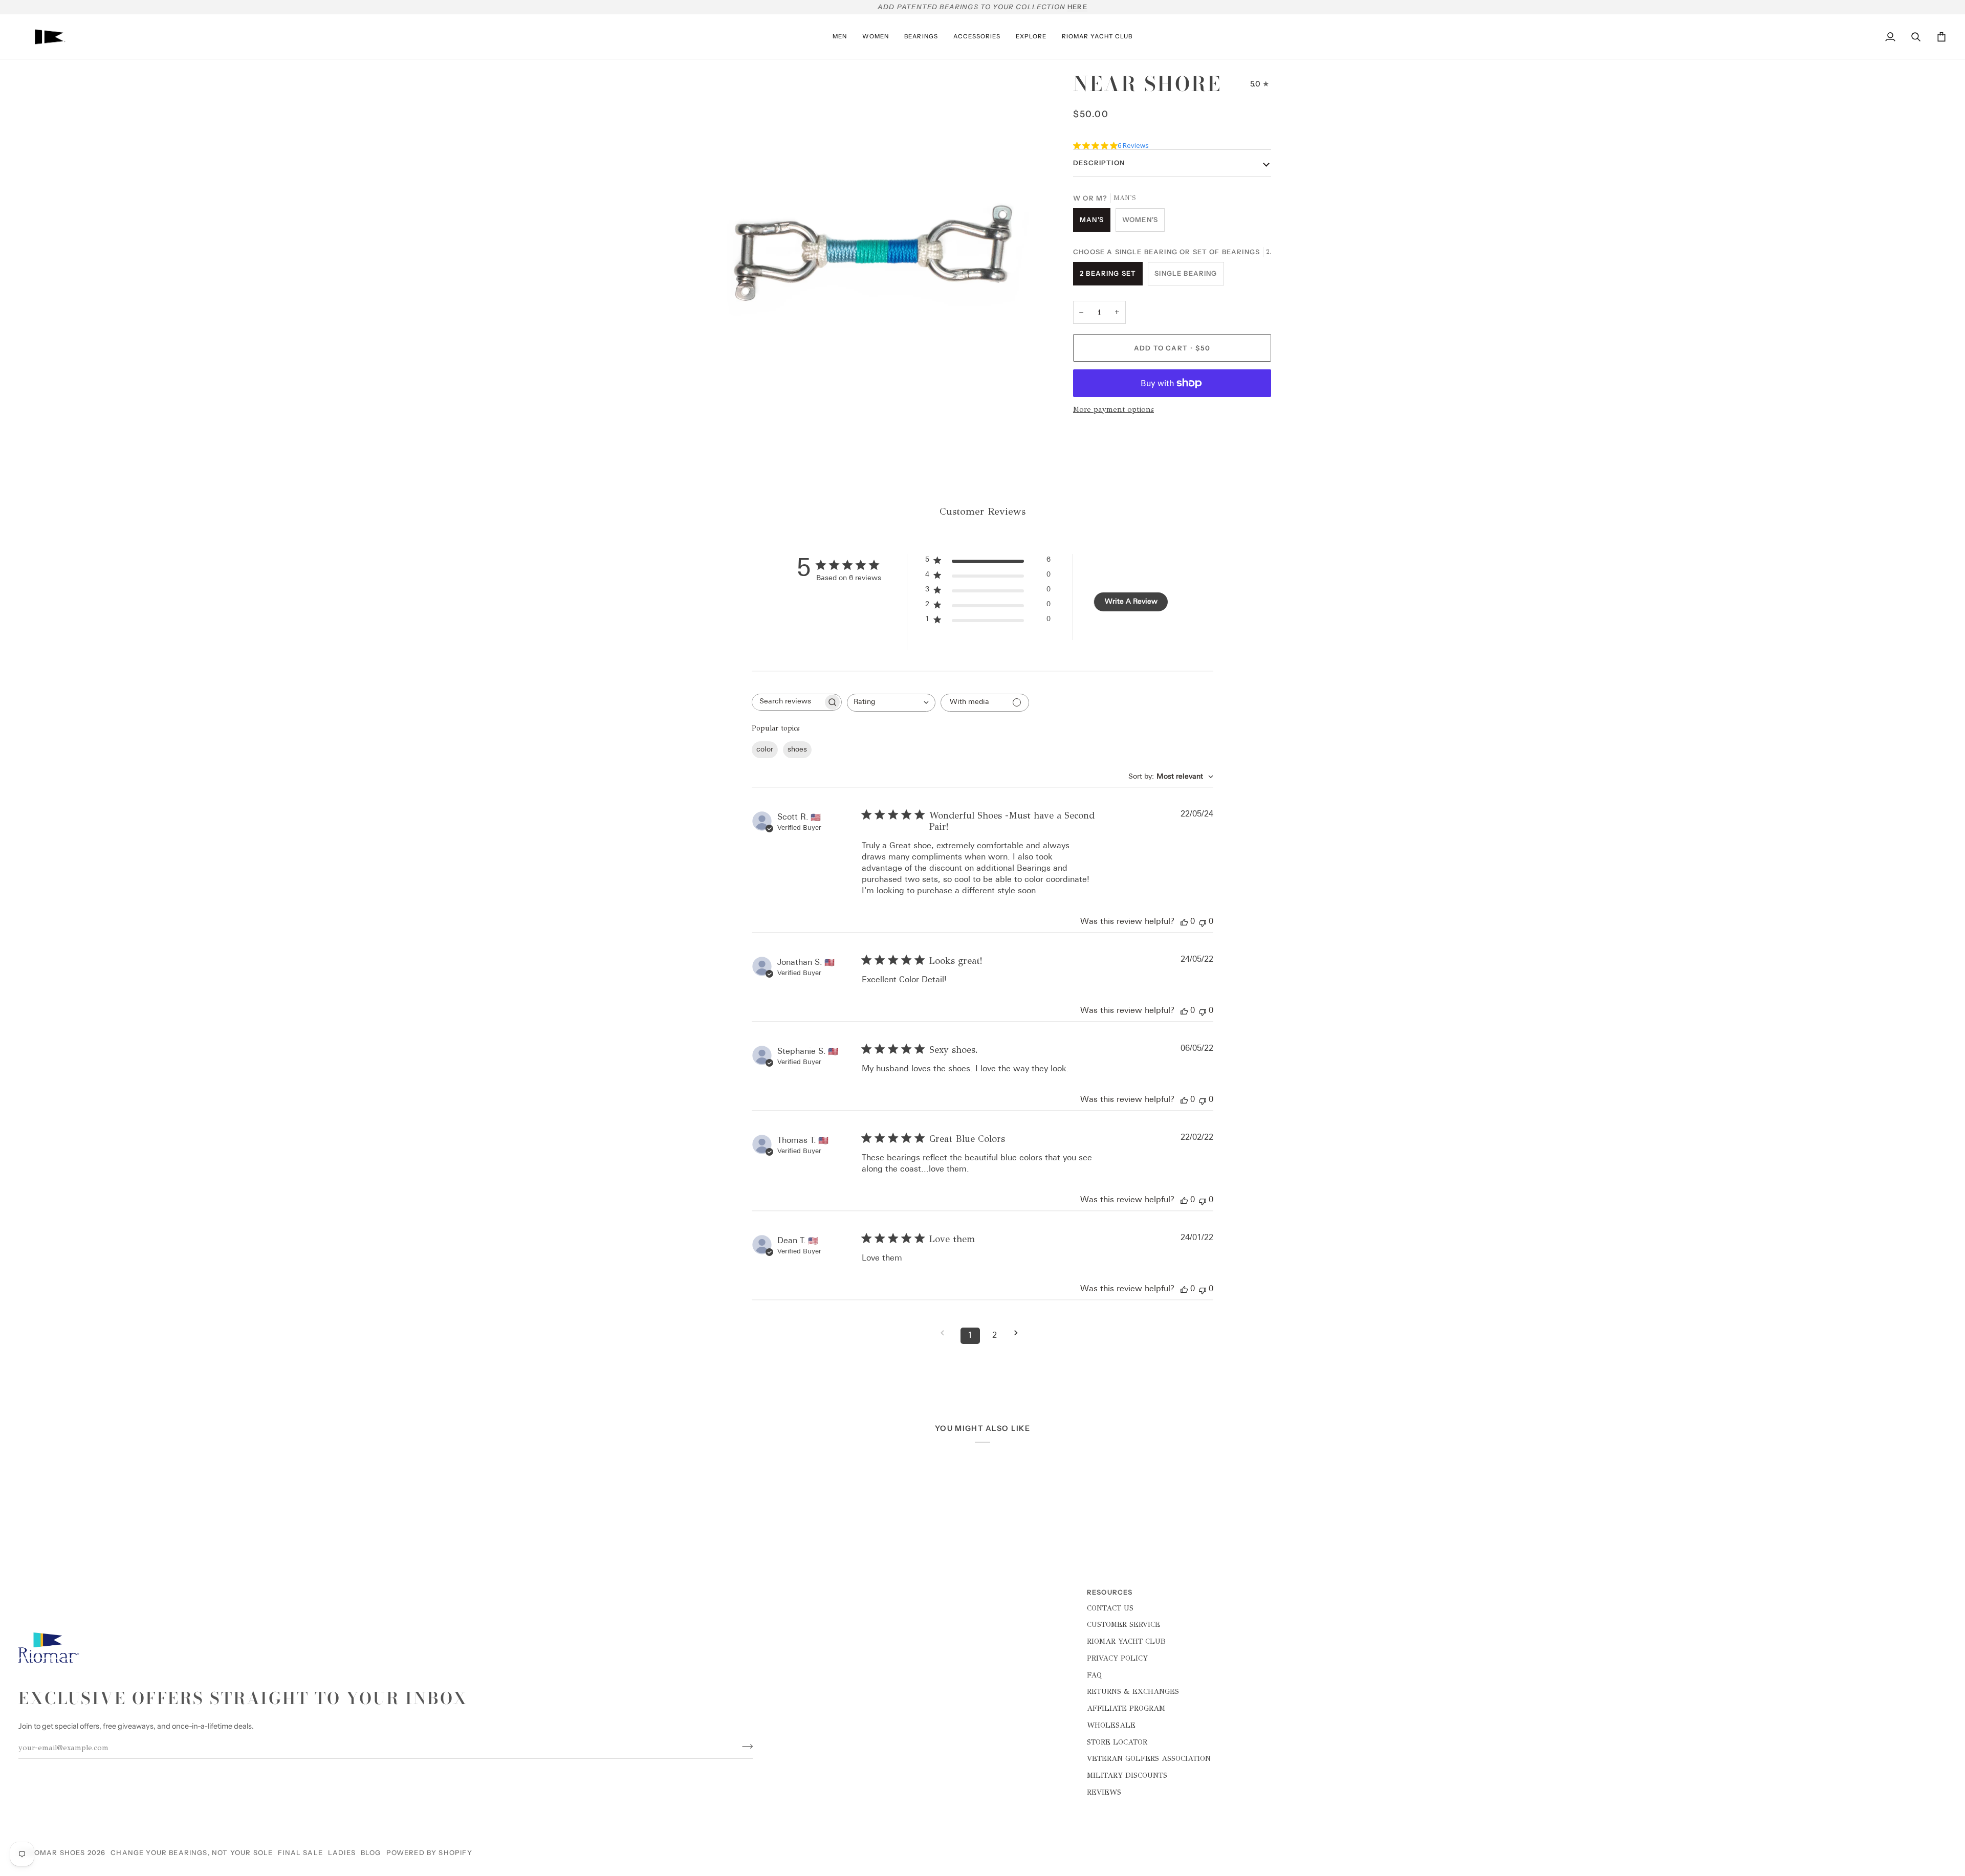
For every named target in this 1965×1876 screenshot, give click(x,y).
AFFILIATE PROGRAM (1126, 1708)
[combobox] (891, 703)
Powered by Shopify (429, 1852)
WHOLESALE (1111, 1725)
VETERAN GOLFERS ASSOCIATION (1149, 1758)
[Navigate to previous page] (946, 1333)
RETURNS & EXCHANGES (1133, 1691)
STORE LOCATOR (1117, 1742)
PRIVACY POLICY (1117, 1658)
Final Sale (300, 1852)
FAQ (1094, 1675)
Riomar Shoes (56, 1852)
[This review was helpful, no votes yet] (1184, 922)
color (765, 750)
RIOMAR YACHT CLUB (1126, 1641)
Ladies (342, 1852)
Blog (371, 1852)
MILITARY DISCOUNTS (1127, 1775)
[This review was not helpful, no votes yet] (1203, 922)
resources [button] (1110, 1592)
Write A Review (1131, 602)
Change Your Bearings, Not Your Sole (192, 1852)
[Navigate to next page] (1019, 1333)
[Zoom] (713, 413)
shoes (797, 750)
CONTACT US (1110, 1608)
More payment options (1113, 409)
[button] (840, 37)
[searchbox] (788, 702)
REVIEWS (1104, 1792)
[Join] (744, 1747)
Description (1099, 163)
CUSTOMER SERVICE (1123, 1624)
